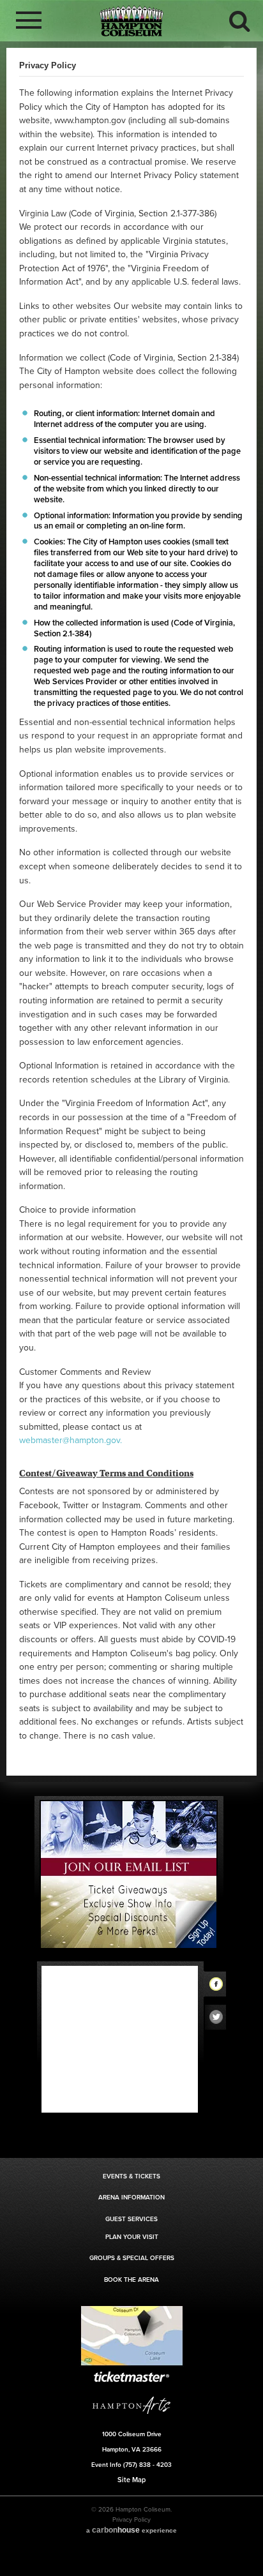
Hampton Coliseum (131, 21)
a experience (131, 2530)
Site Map (131, 2480)
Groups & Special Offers (132, 2258)
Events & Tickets (131, 2176)
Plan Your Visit (132, 2237)
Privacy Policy (131, 2520)
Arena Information (131, 2198)
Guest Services (131, 2219)
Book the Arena (131, 2280)
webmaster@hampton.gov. (71, 1440)
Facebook (220, 1986)
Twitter (220, 2020)
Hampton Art (131, 2405)
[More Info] (132, 2364)
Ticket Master (131, 2377)
